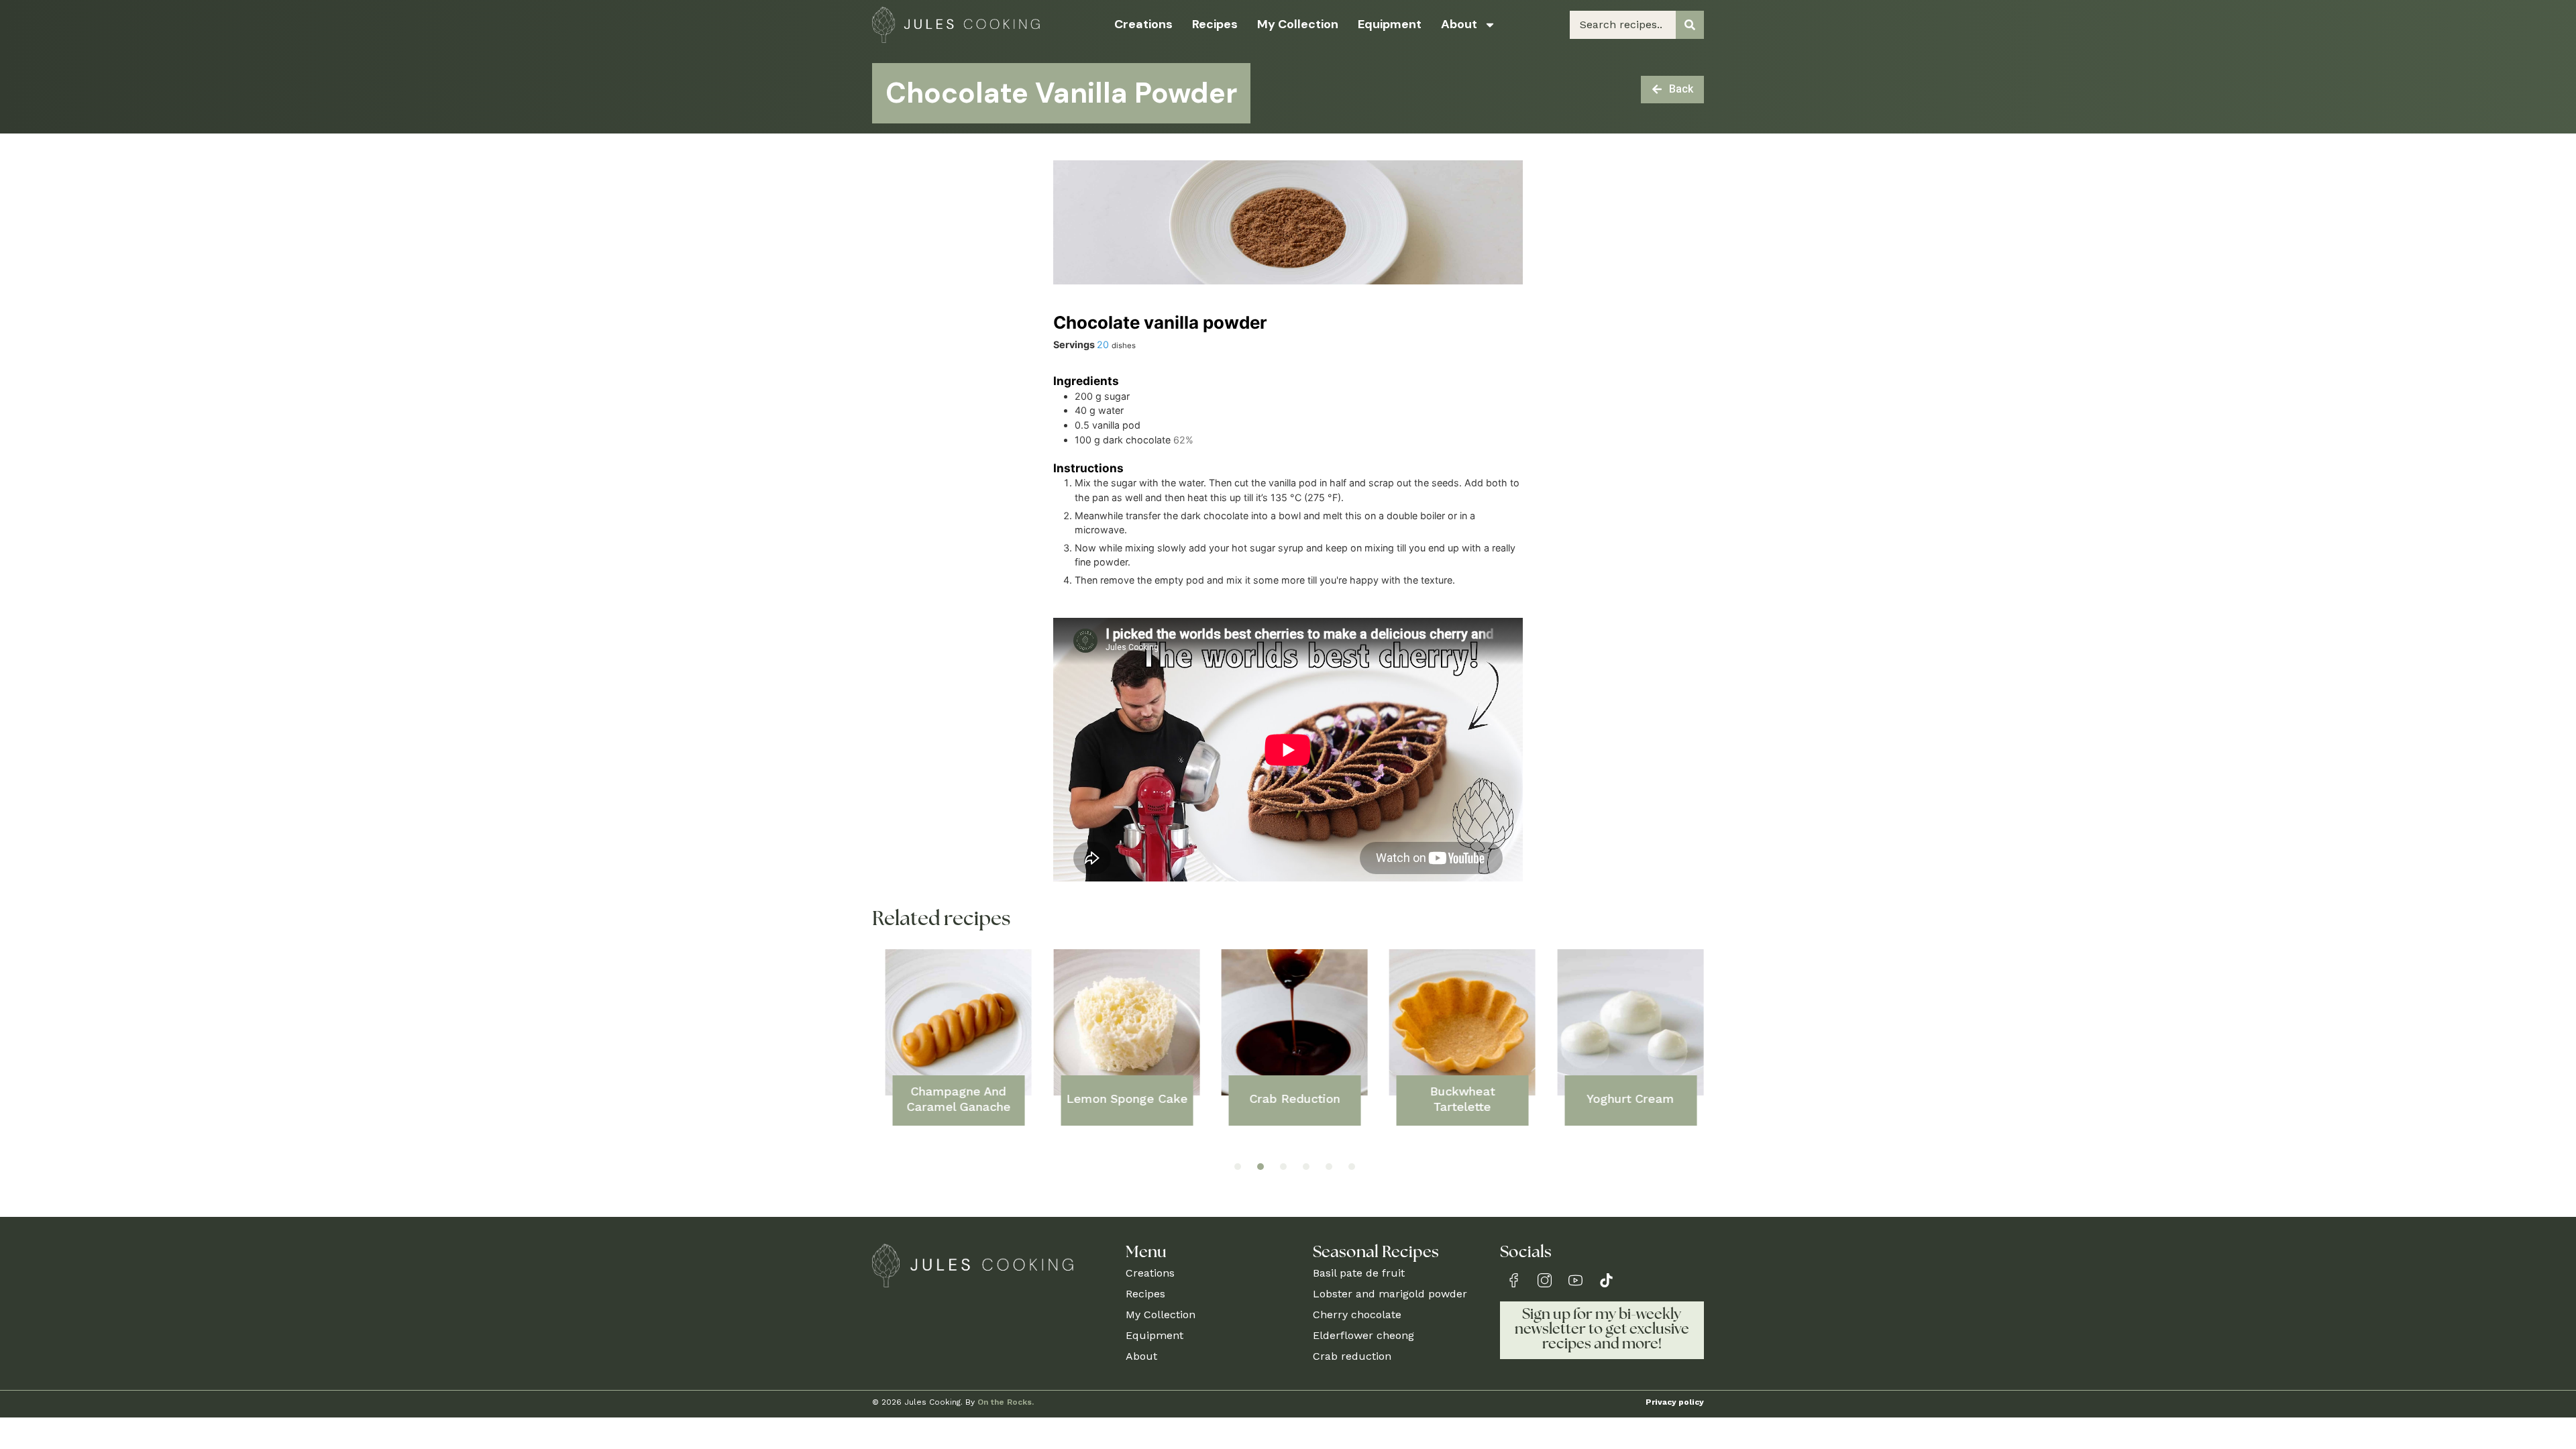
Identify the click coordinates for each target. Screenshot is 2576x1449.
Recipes (1215, 24)
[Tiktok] (1606, 1280)
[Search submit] (1690, 25)
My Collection (1298, 24)
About (1459, 24)
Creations (1143, 24)
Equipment (1390, 24)
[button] (1238, 1167)
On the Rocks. (1006, 1402)
